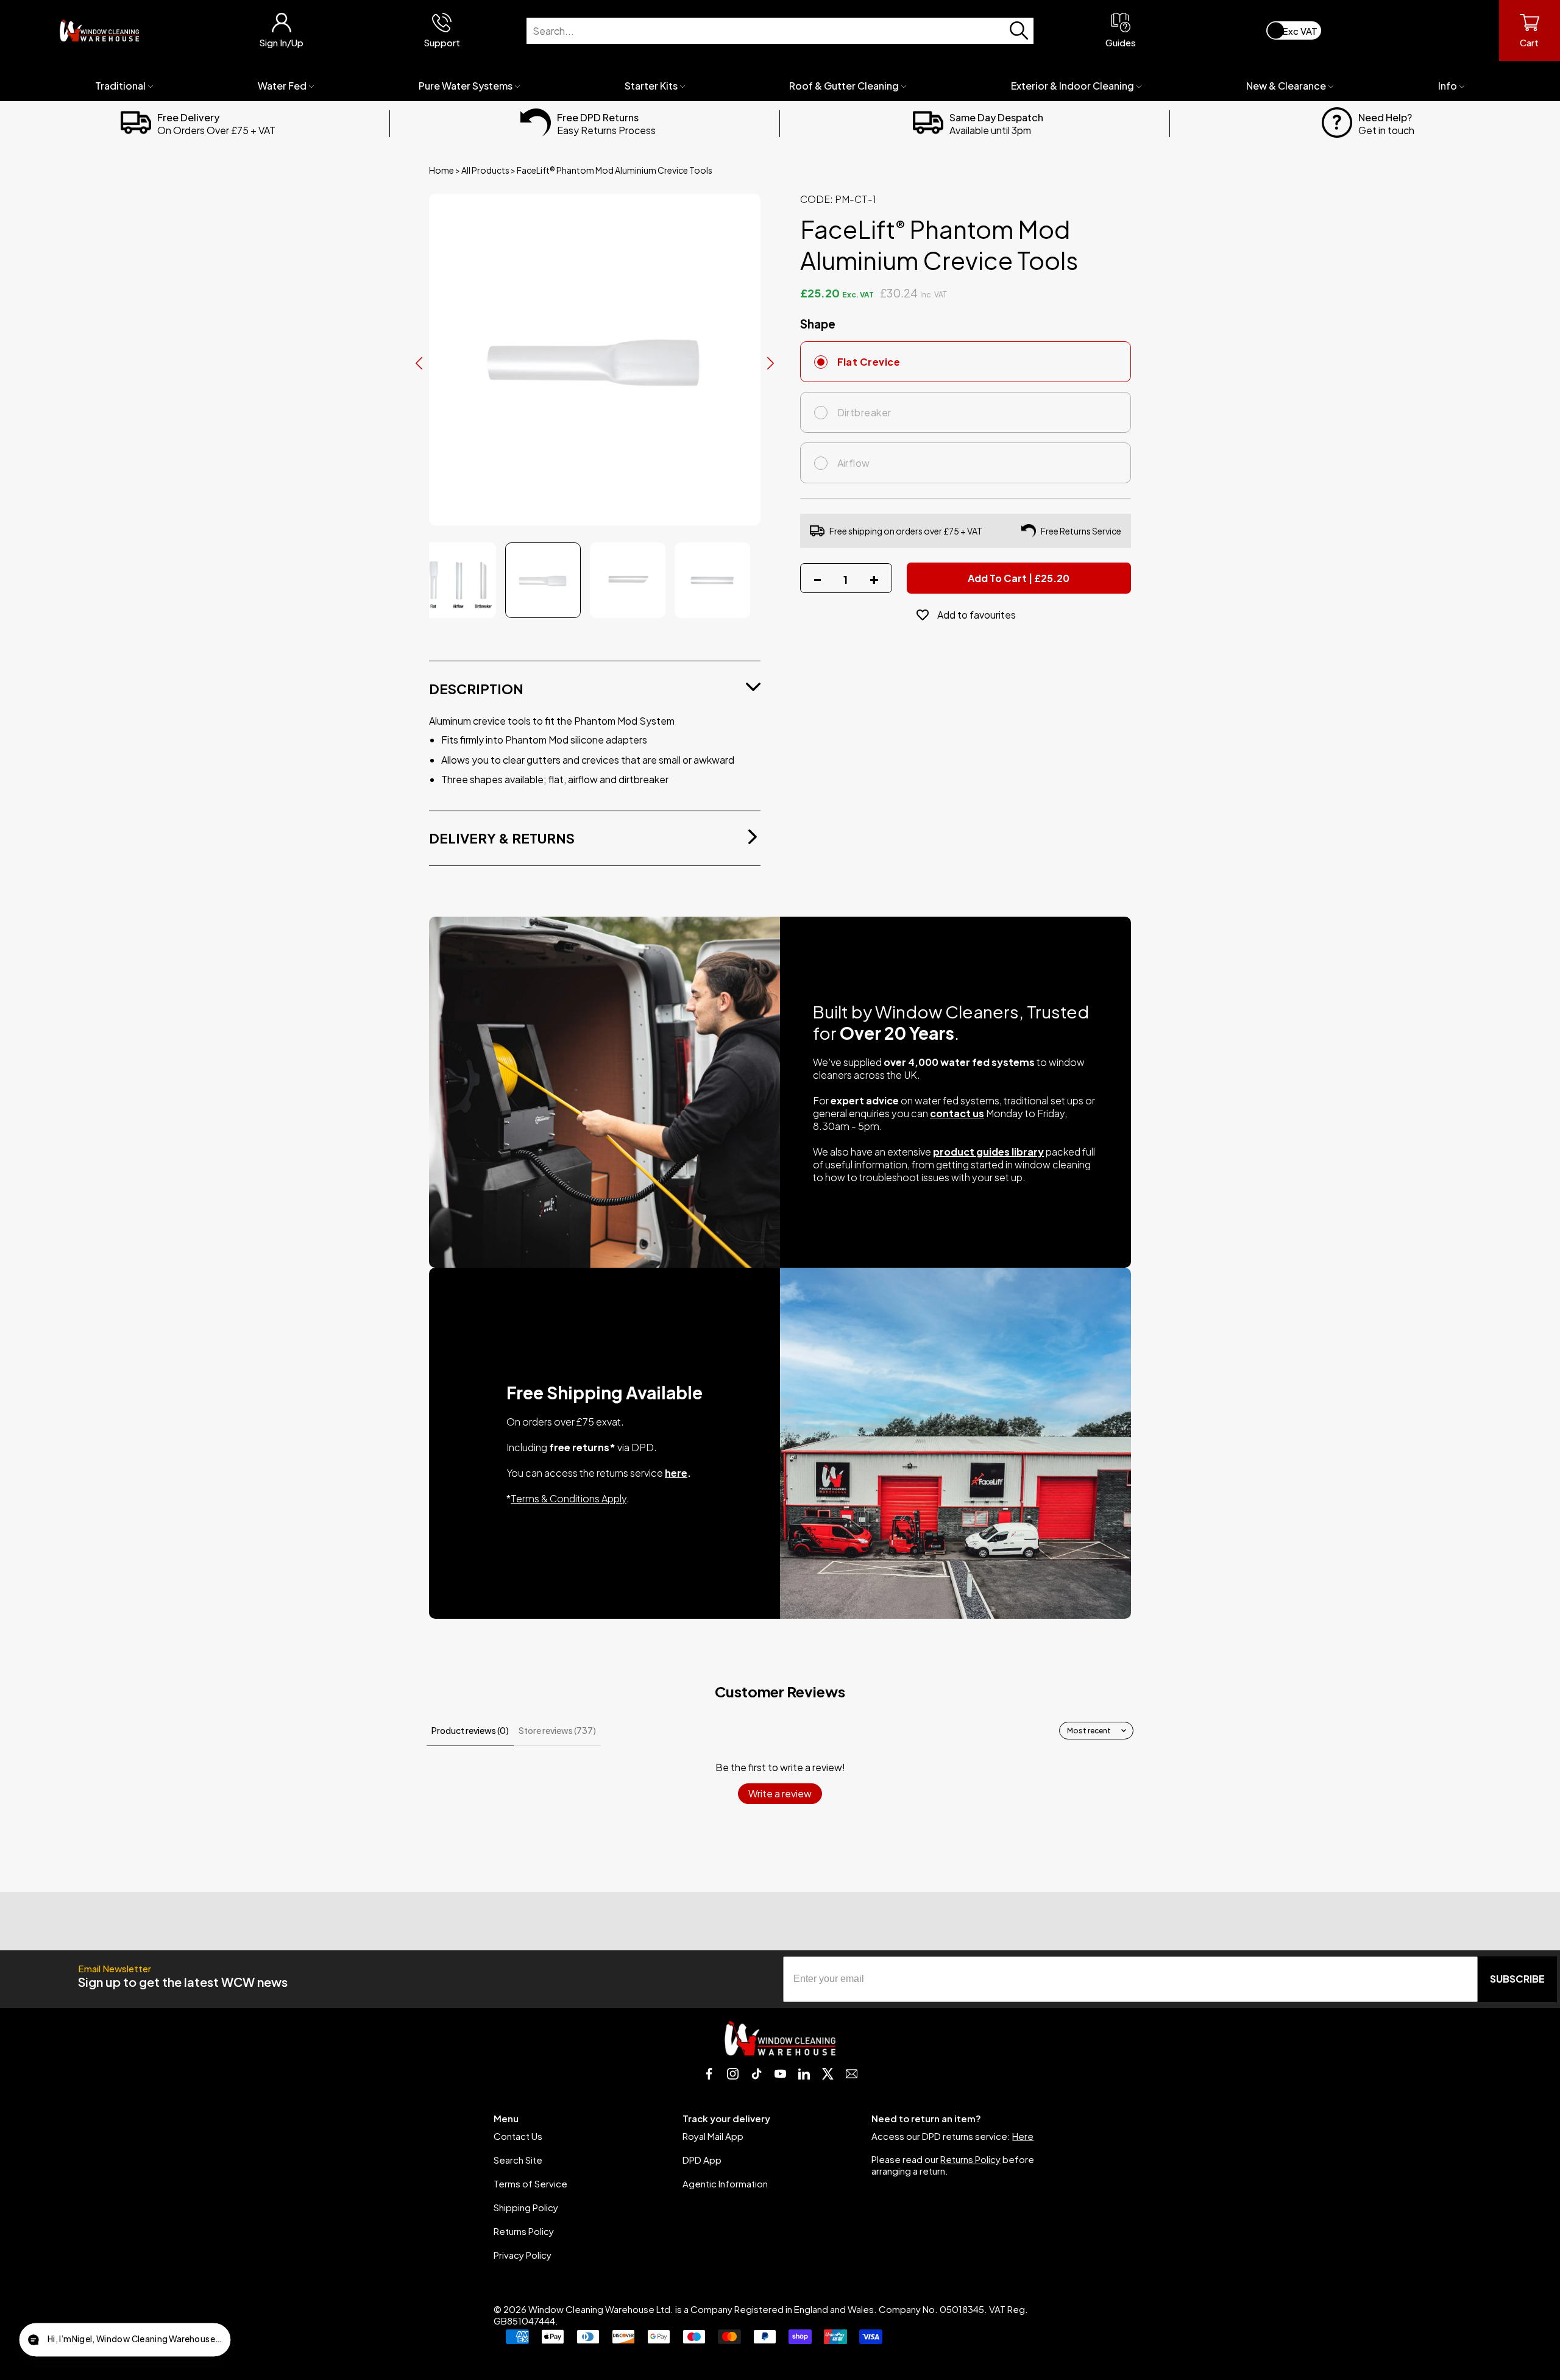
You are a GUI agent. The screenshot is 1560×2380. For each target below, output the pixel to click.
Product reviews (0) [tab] (470, 1730)
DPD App (702, 2160)
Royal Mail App (713, 2136)
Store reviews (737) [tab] (557, 1730)
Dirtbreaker (864, 412)
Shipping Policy (526, 2207)
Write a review (780, 1793)
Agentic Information (725, 2183)
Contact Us (518, 2136)
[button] (125, 2340)
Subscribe (1517, 1979)
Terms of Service (530, 2183)
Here (1023, 2136)
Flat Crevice (869, 362)
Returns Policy (524, 2231)
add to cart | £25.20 (1019, 578)
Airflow (854, 463)
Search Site (518, 2160)
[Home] (99, 30)
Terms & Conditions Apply (569, 1498)
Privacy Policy (523, 2255)
